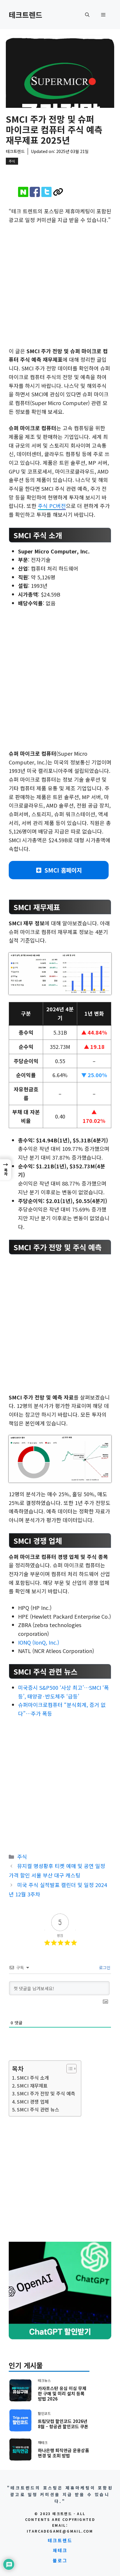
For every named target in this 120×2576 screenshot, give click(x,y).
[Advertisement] (60, 284)
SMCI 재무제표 (32, 2086)
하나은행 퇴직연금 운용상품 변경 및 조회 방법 (63, 2453)
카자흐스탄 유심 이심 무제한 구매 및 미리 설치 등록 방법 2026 (62, 2393)
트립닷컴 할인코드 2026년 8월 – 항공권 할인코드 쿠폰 (63, 2424)
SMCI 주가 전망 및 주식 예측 (46, 2093)
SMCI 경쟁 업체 (33, 2102)
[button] (87, 15)
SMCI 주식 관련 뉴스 (38, 2109)
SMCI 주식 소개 (33, 2078)
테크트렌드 (25, 15)
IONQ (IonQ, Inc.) (39, 1642)
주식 (12, 161)
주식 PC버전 (52, 506)
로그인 (104, 1967)
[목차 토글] (69, 2069)
